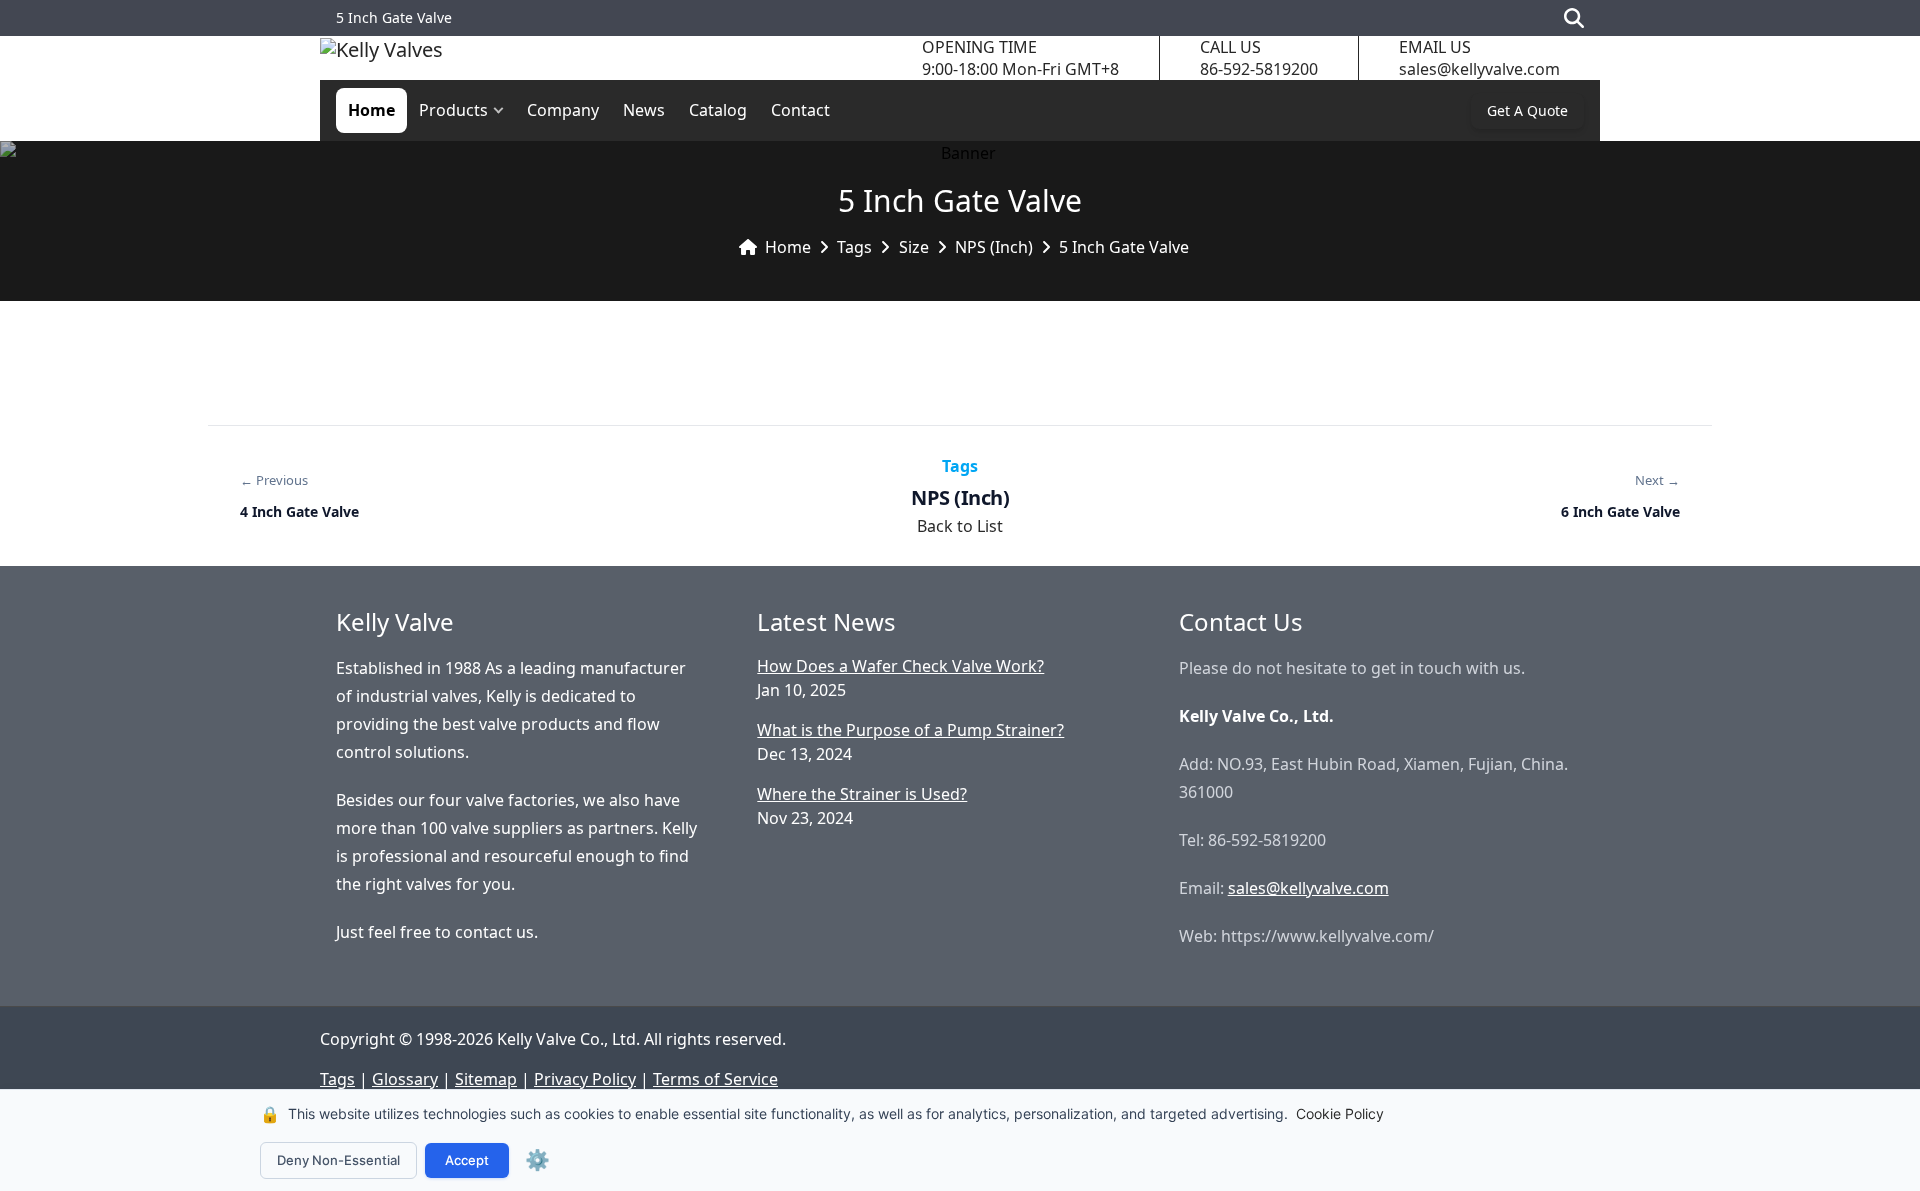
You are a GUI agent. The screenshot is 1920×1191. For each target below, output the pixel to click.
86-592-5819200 (1259, 69)
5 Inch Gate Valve (1124, 247)
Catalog (718, 110)
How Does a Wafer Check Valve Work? (900, 666)
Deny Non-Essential (338, 1160)
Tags (854, 247)
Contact (800, 110)
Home (371, 110)
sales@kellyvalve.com (1479, 69)
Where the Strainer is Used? (862, 794)
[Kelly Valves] (381, 58)
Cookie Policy (1340, 1113)
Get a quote (1527, 110)
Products (453, 110)
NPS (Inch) (994, 247)
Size (914, 247)
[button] (503, 110)
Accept (467, 1160)
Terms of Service (715, 1079)
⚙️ (537, 1160)
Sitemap (486, 1079)
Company (563, 110)
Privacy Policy (585, 1079)
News (644, 110)
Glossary (405, 1079)
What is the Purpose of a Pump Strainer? (910, 730)
